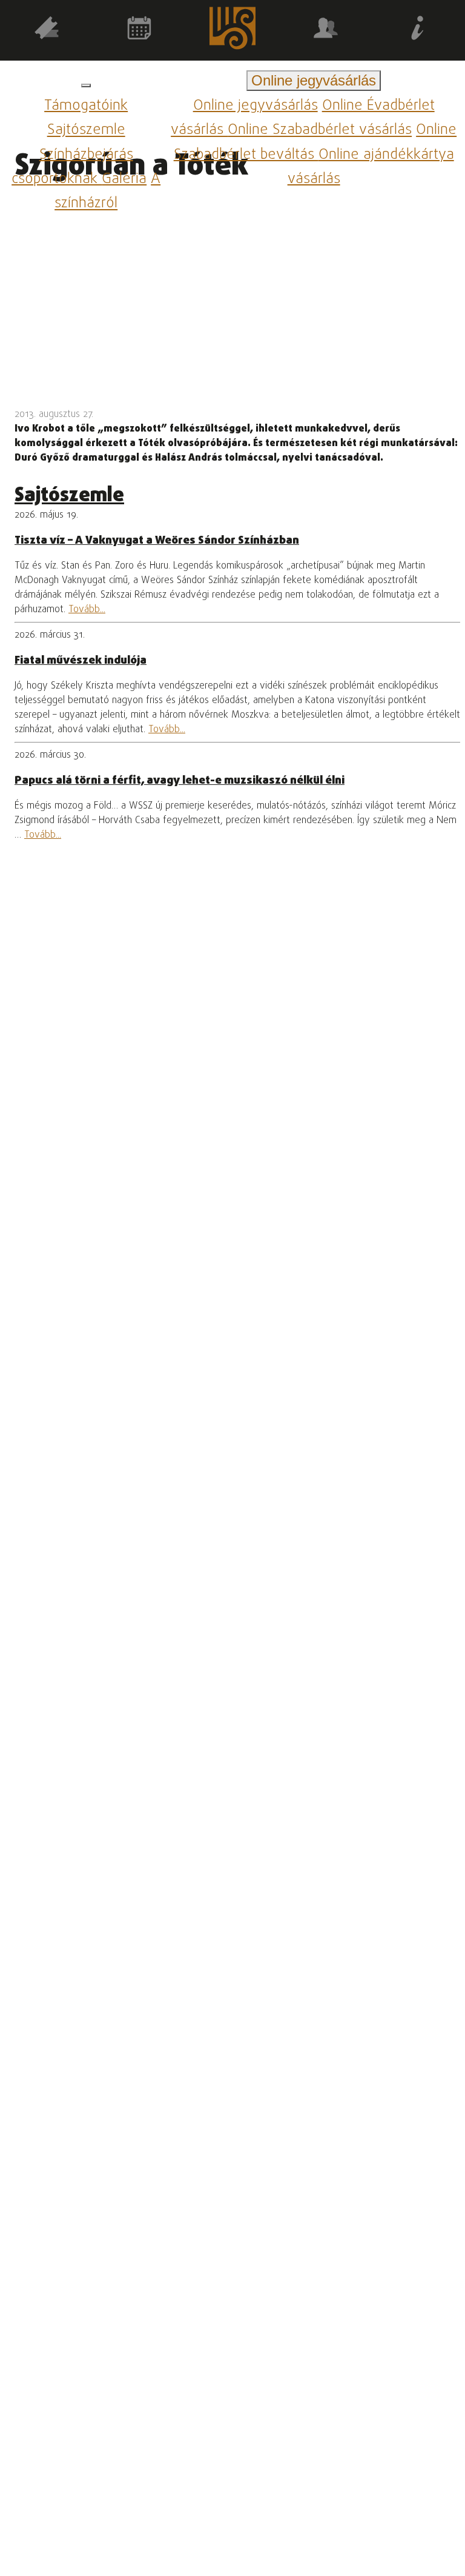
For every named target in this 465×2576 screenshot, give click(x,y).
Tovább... (87, 610)
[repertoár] (47, 30)
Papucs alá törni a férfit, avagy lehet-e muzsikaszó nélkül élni (180, 781)
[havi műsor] (140, 30)
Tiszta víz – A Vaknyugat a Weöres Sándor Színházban (157, 541)
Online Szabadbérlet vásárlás (320, 131)
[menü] (86, 85)
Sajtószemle (86, 131)
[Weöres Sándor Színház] (232, 31)
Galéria (124, 179)
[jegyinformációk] (418, 30)
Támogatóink (86, 106)
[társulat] (326, 30)
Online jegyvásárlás (256, 106)
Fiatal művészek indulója (81, 661)
